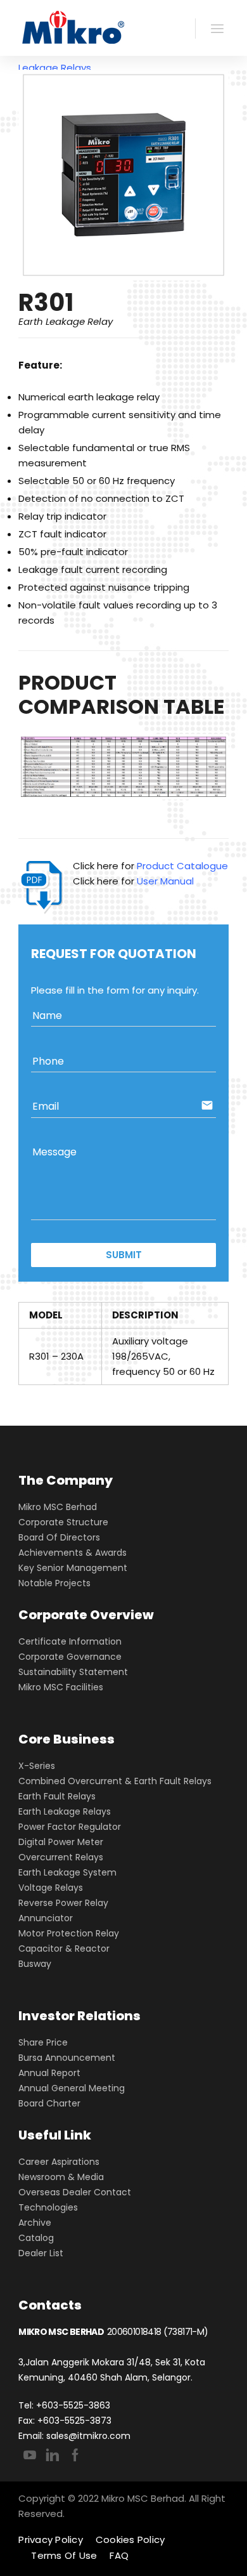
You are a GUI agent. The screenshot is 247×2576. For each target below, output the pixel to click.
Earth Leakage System (67, 1872)
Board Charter (49, 2103)
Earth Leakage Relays (65, 1811)
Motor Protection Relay (69, 1933)
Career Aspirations (59, 2162)
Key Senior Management (73, 1568)
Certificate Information (70, 1641)
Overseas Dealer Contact (75, 2192)
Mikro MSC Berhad (58, 1507)
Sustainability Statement (73, 1672)
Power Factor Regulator (70, 1827)
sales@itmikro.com (88, 2436)
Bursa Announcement (67, 2058)
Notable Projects (54, 1583)
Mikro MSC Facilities (61, 1687)
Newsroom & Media (61, 2177)
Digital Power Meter (61, 1842)
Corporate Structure (63, 1522)
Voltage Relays (51, 1888)
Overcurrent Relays (61, 1857)
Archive (35, 2223)
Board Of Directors (59, 1537)
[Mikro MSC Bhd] (76, 28)
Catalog (36, 2238)
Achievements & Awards (73, 1553)
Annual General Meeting (72, 2088)
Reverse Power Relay (63, 1903)
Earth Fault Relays (57, 1796)
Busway (35, 1964)
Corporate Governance (70, 1657)
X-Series (37, 1766)
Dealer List (41, 2253)
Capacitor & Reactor (64, 1948)
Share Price (43, 2042)
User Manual (165, 881)
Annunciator (46, 1918)
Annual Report (49, 2073)
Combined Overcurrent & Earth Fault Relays (115, 1781)
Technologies (48, 2207)
